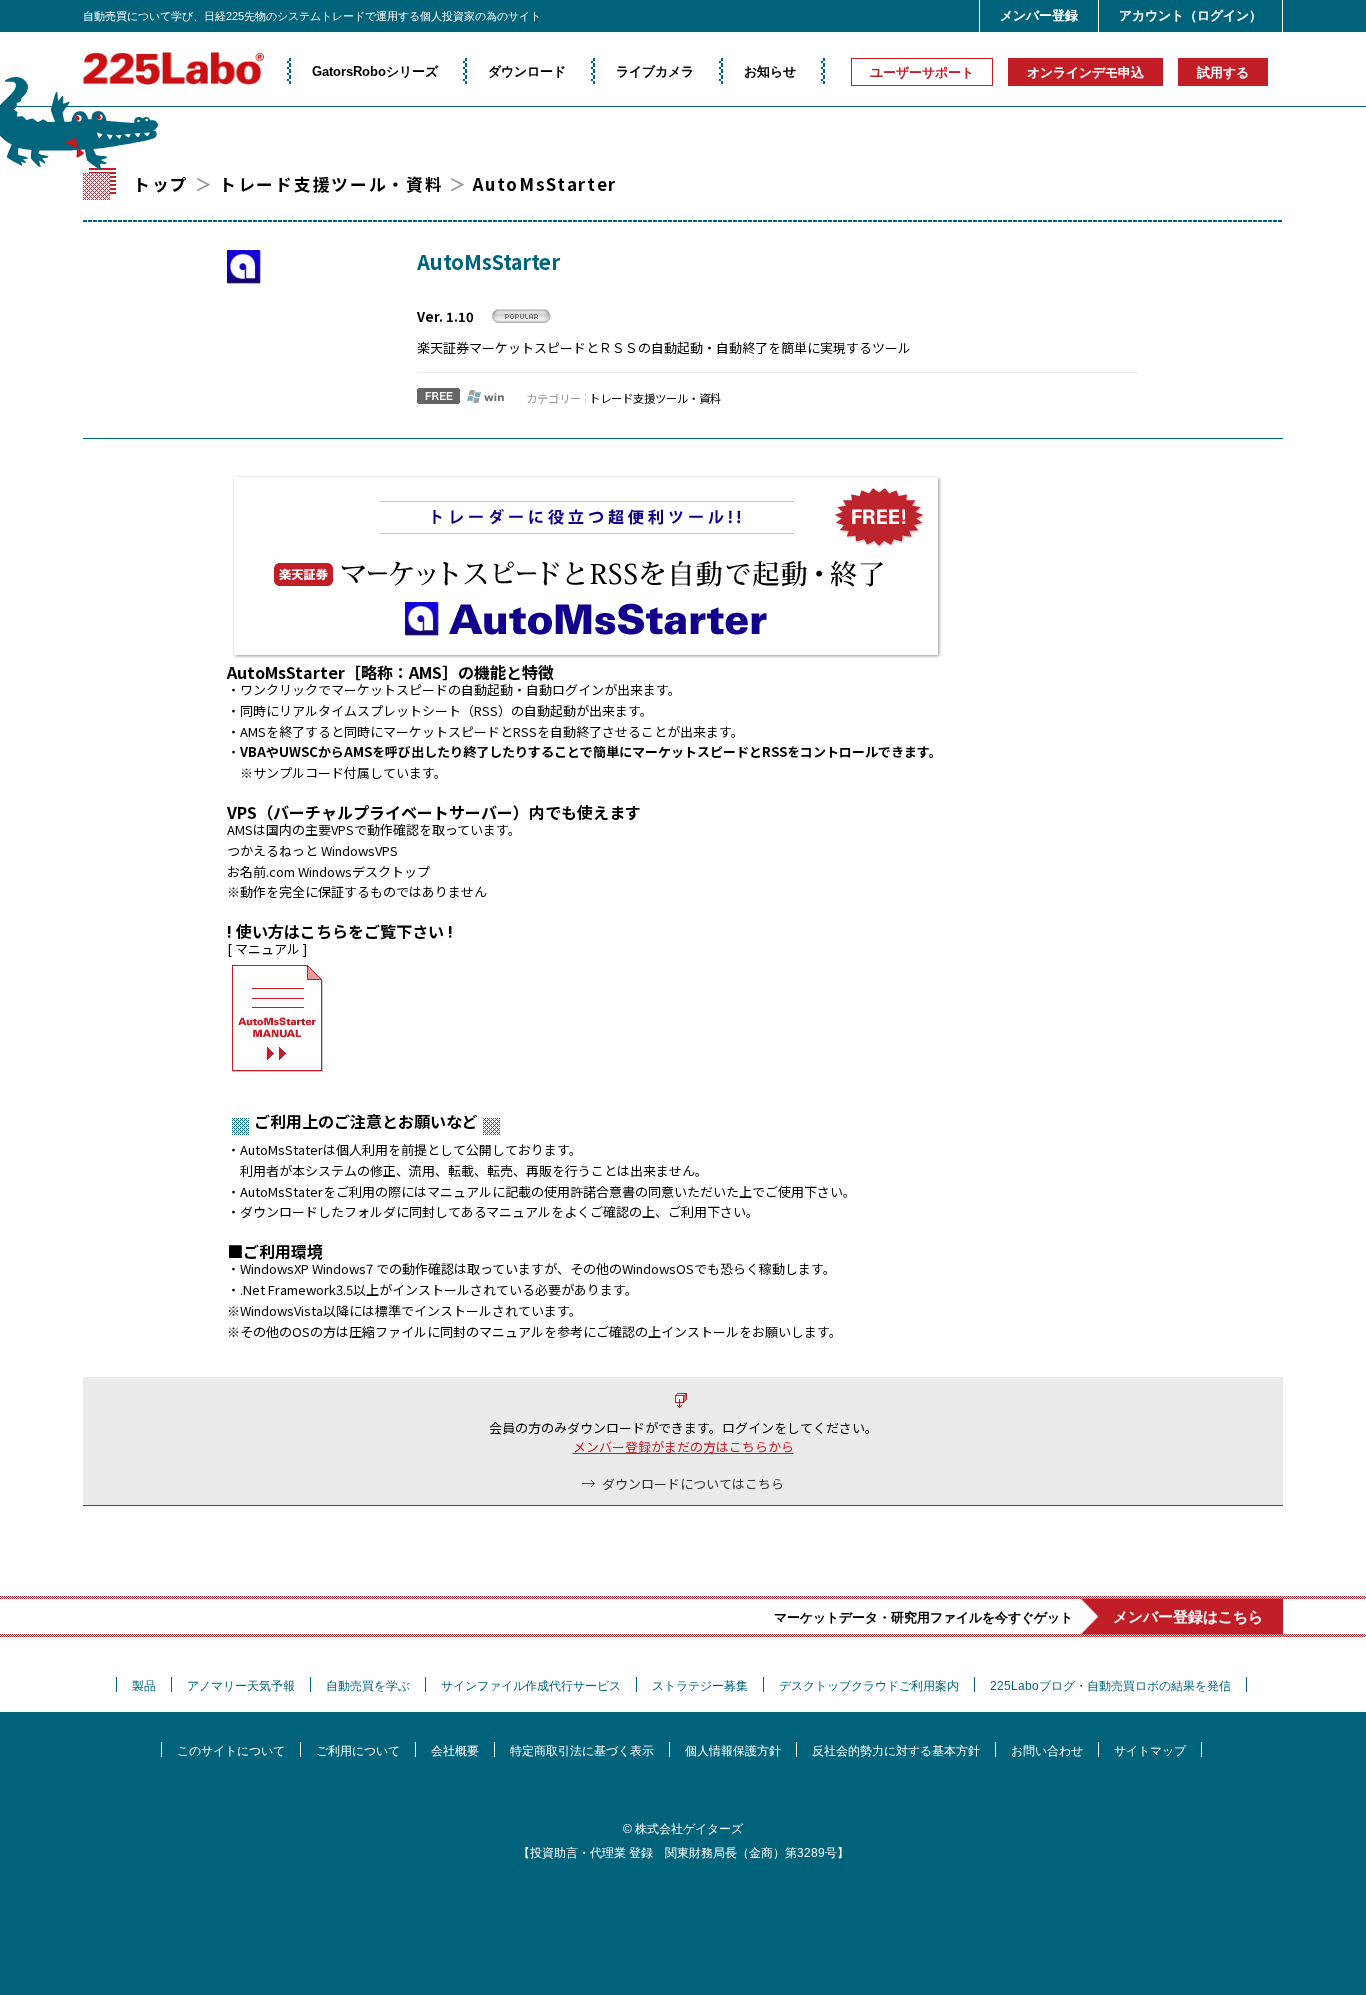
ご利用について (358, 1751)
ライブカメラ (655, 71)
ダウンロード (527, 71)
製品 (144, 1686)
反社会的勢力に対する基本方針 (896, 1751)
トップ (161, 184)
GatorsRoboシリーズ (375, 71)
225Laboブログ (1110, 1686)
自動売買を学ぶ (368, 1686)
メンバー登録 (1039, 15)
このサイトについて (231, 1751)
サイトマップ (1150, 1751)
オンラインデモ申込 (1085, 72)
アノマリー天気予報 (241, 1686)
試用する (1223, 72)
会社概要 (455, 1751)
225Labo (173, 68)
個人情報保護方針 (733, 1751)
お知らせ (770, 71)
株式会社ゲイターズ (689, 1829)
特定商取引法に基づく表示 (582, 1751)
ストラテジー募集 (700, 1686)
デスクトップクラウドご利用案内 (869, 1686)
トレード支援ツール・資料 (331, 184)
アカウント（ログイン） (1190, 15)
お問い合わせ (1047, 1751)
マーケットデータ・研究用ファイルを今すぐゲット (1018, 1616)
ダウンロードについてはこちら (693, 1483)
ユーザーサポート (922, 72)
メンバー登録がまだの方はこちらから (683, 1446)
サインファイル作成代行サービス (531, 1686)
